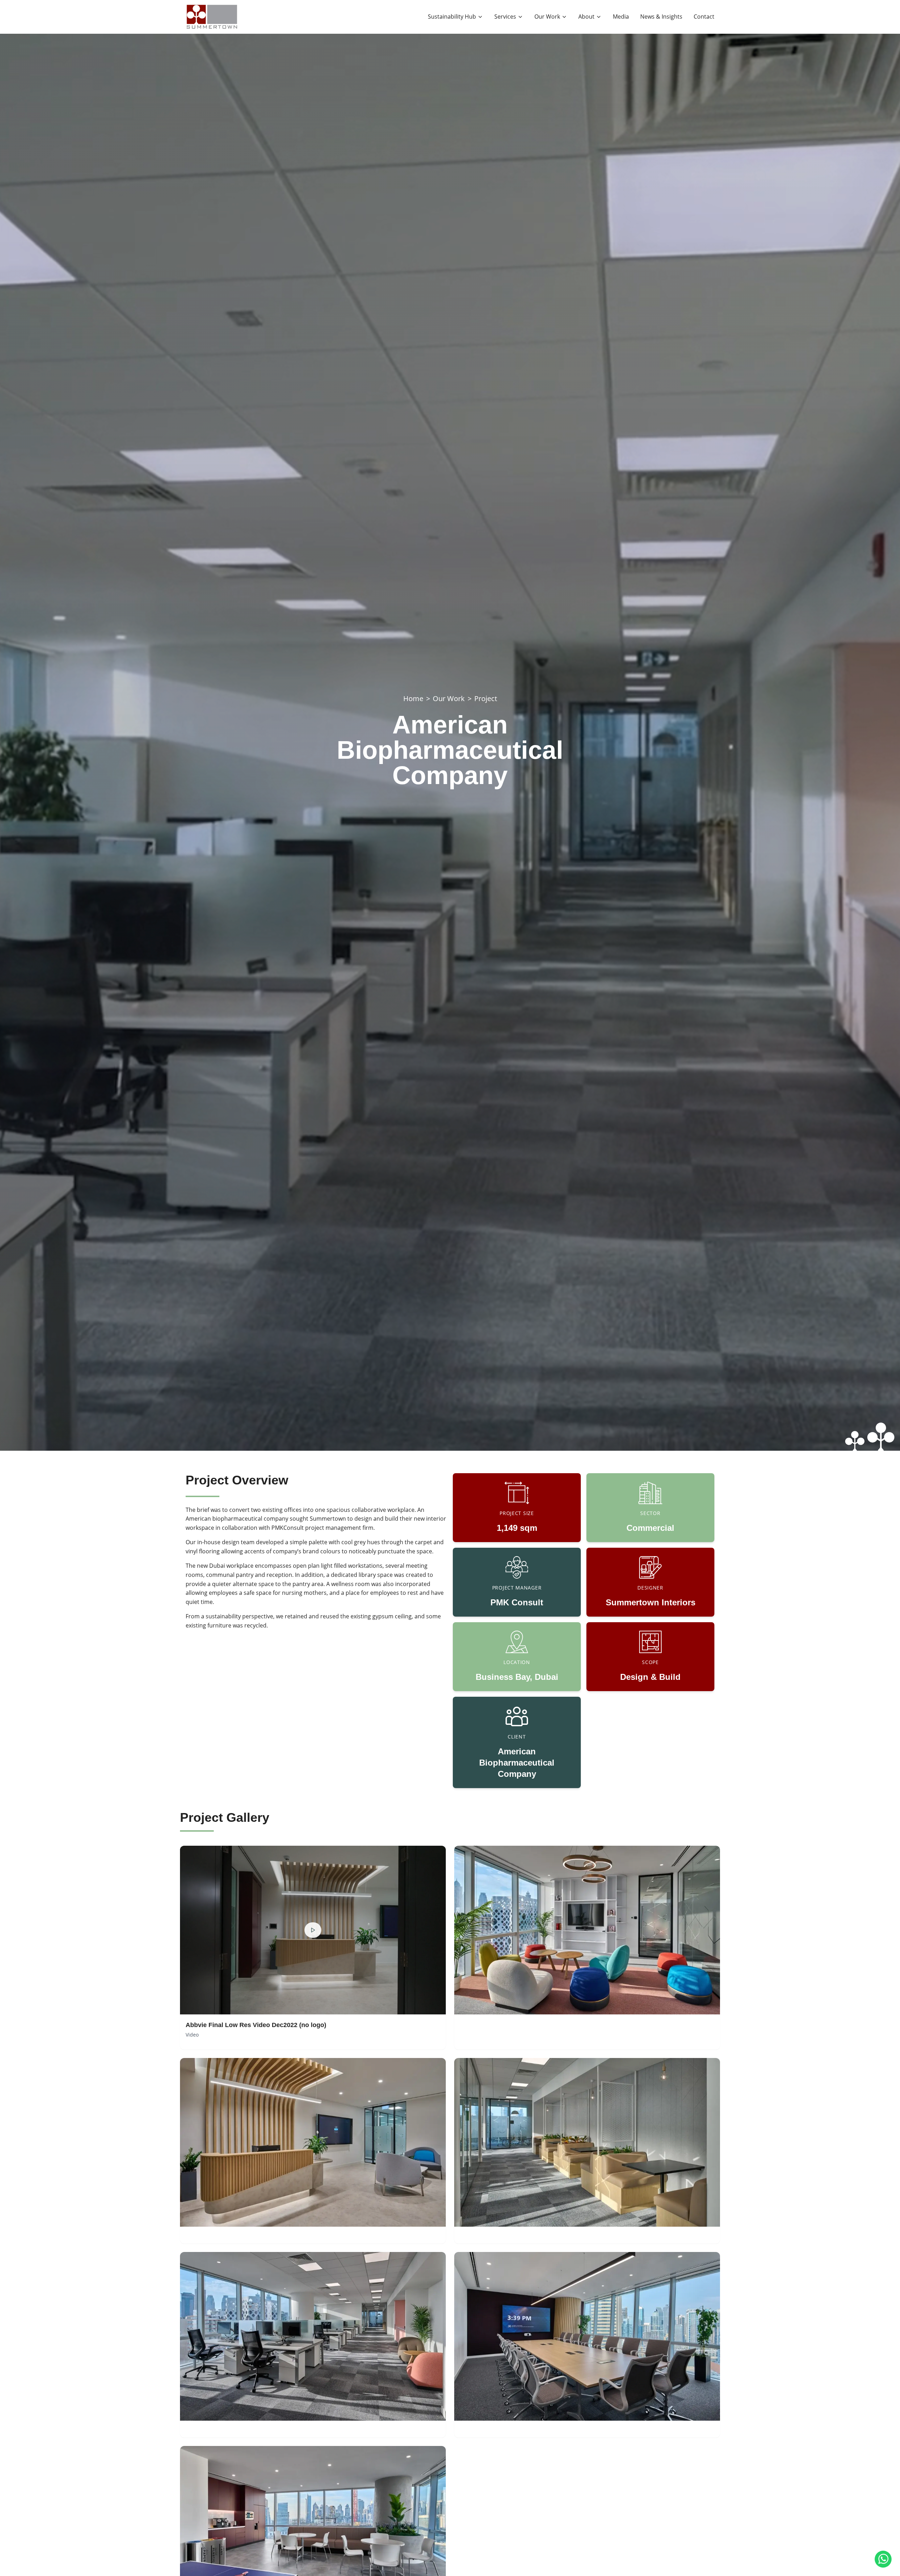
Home (413, 698)
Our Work (449, 698)
